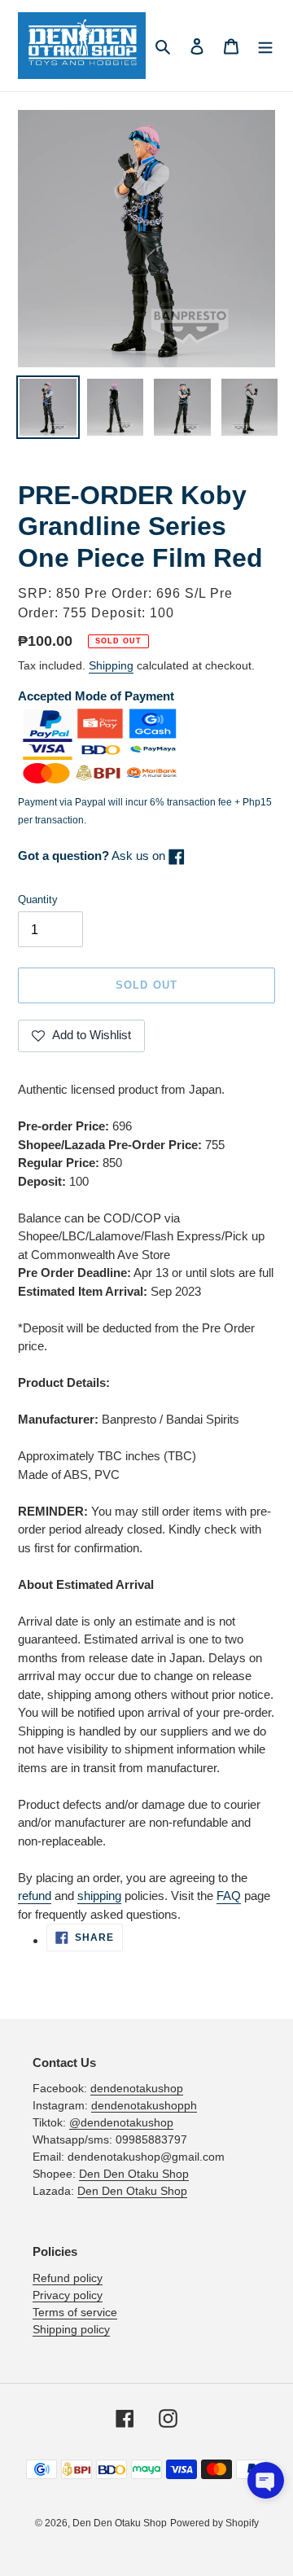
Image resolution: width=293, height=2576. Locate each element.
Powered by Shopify (214, 2523)
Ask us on (93, 856)
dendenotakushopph (144, 2105)
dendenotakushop (137, 2088)
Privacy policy (68, 2295)
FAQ (229, 1896)
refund (35, 1896)
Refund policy (68, 2278)
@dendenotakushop (121, 2122)
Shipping (111, 665)
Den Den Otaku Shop (134, 2174)
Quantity (38, 900)
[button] (266, 2480)
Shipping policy (71, 2329)
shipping (99, 1896)
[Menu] (265, 46)
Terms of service (75, 2312)
